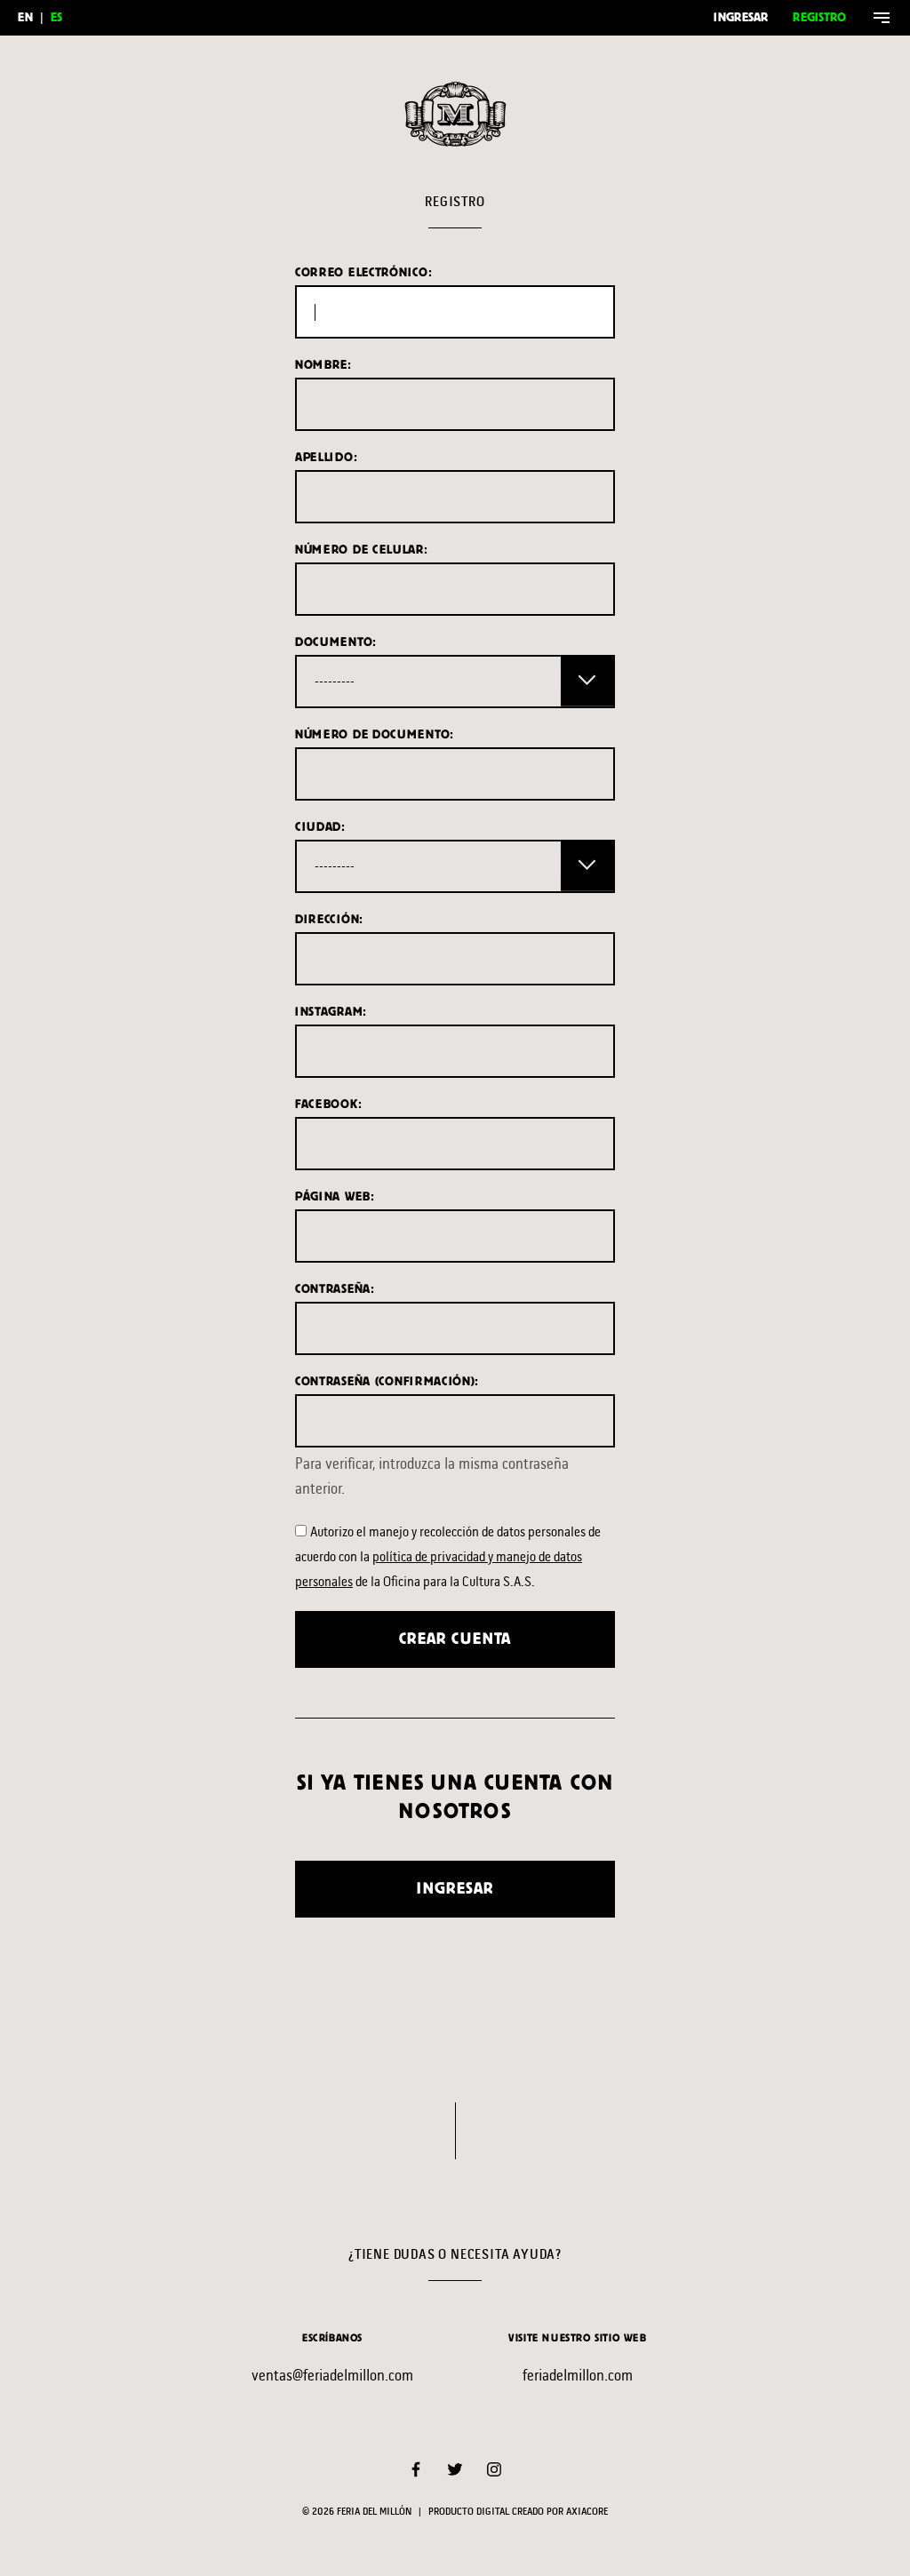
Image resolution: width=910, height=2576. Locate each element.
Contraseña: (335, 1289)
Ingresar (741, 17)
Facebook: (328, 1104)
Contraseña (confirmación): (387, 1381)
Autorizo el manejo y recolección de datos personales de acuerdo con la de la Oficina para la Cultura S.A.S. (448, 1556)
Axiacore (587, 2512)
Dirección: (329, 919)
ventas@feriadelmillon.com (332, 2375)
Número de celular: (362, 550)
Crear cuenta (455, 1639)
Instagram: (331, 1012)
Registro (819, 17)
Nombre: (323, 365)
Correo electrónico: (363, 272)
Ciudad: (320, 827)
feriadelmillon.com (578, 2375)
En (25, 17)
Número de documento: (375, 734)
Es (56, 17)
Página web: (335, 1196)
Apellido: (326, 457)
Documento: (336, 642)
